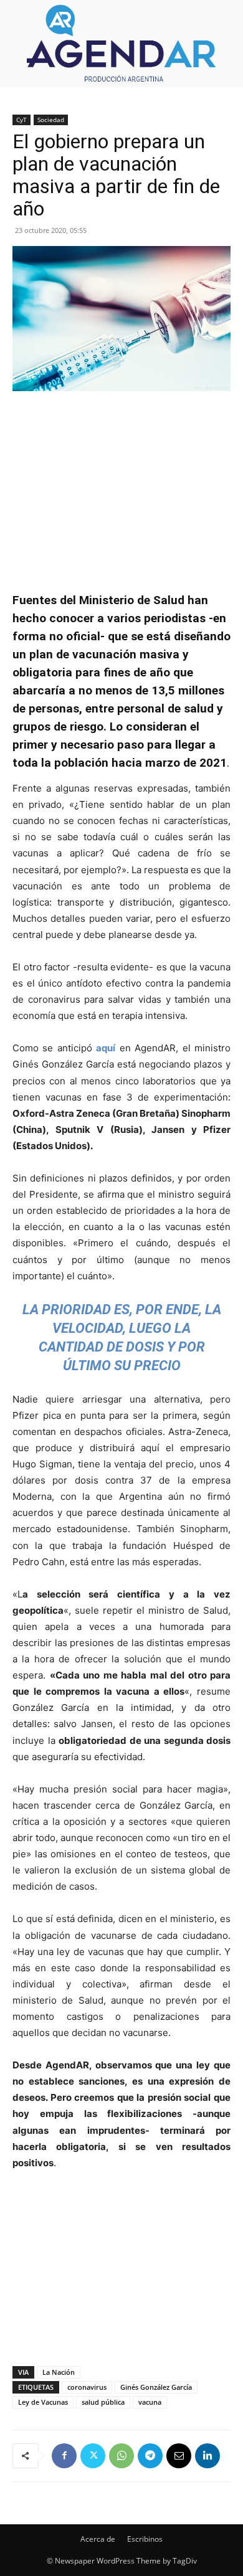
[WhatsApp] (121, 2456)
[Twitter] (93, 2456)
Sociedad (51, 120)
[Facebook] (64, 2456)
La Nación (59, 2372)
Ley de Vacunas (43, 2402)
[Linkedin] (207, 2456)
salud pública (103, 2402)
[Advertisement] (121, 485)
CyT (21, 120)
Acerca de (98, 2539)
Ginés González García (156, 2387)
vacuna (150, 2402)
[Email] (179, 2456)
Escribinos (145, 2539)
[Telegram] (150, 2456)
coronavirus (87, 2387)
